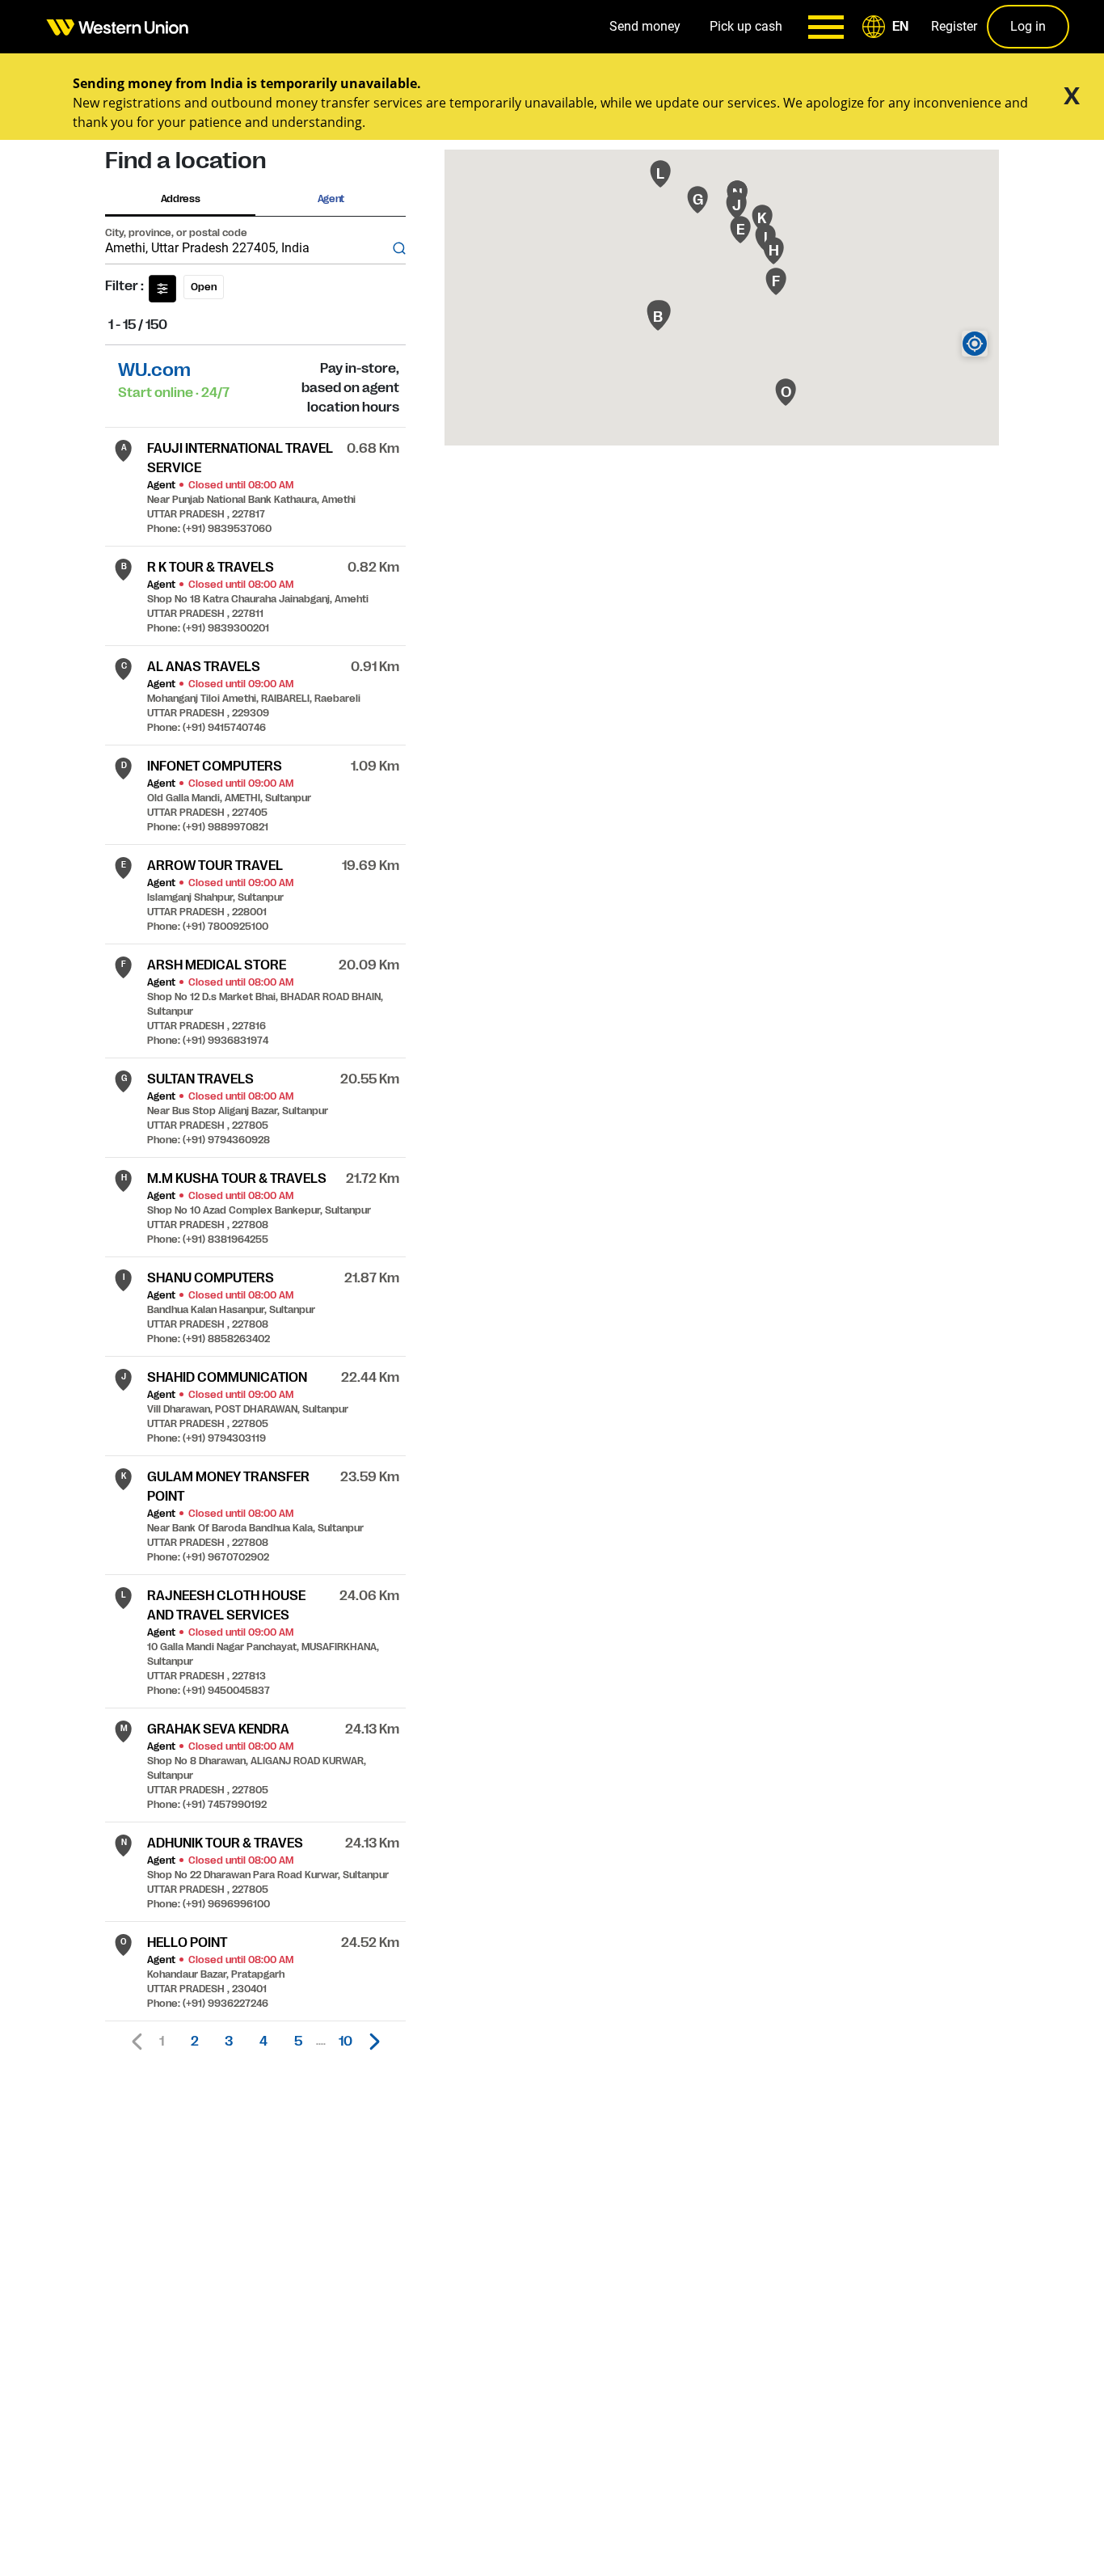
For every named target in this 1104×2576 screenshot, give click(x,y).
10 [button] (346, 2042)
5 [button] (298, 2042)
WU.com (154, 370)
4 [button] (263, 2042)
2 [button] (195, 2042)
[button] (888, 27)
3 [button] (229, 2042)
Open (204, 287)
